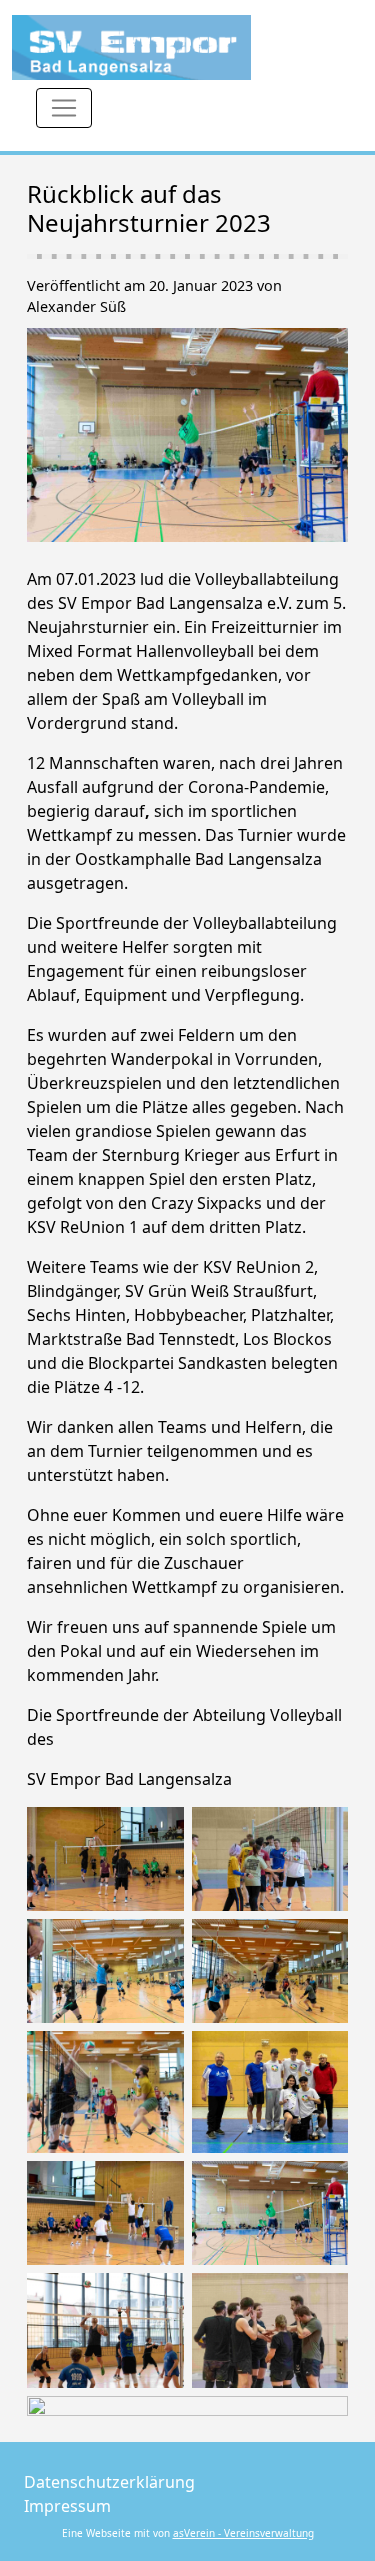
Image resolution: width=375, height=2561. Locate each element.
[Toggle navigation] (64, 108)
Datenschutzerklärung (109, 2482)
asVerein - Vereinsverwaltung (243, 2533)
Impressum (67, 2506)
